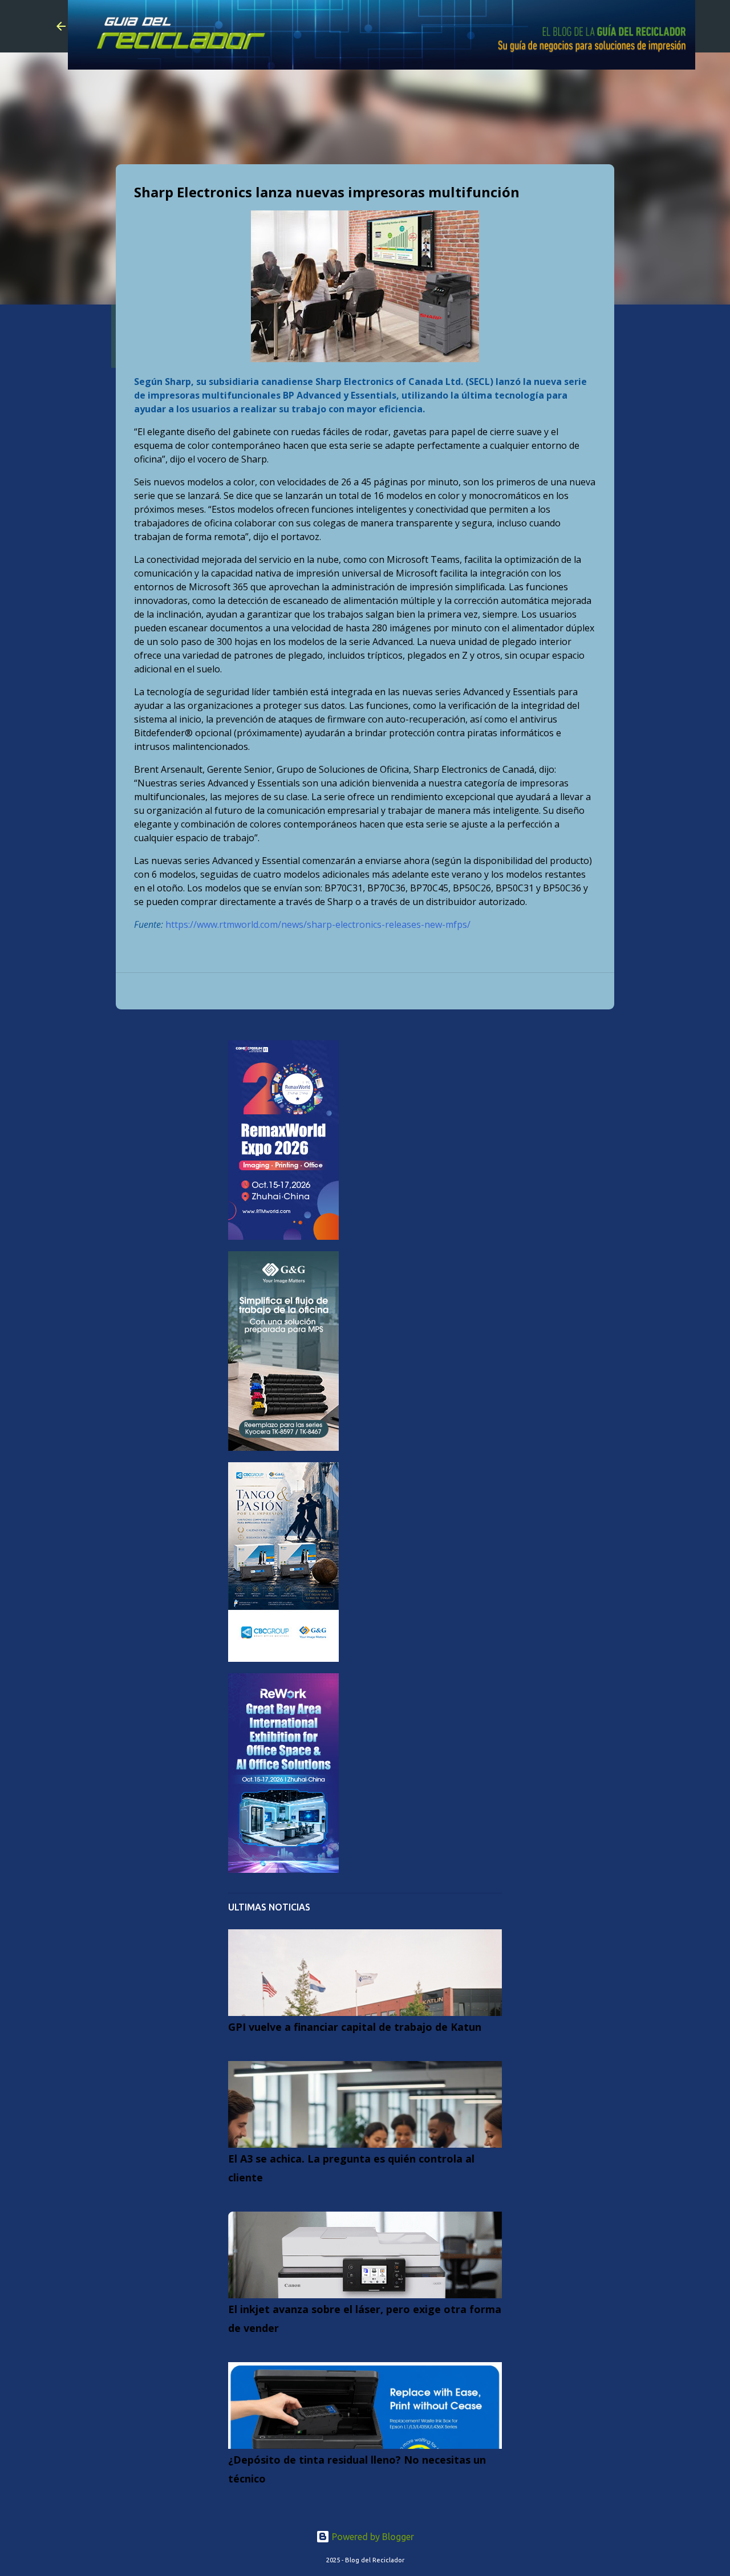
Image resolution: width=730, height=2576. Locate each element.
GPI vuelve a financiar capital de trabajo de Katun (355, 2027)
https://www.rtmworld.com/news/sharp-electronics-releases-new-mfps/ (318, 924)
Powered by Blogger (372, 2537)
